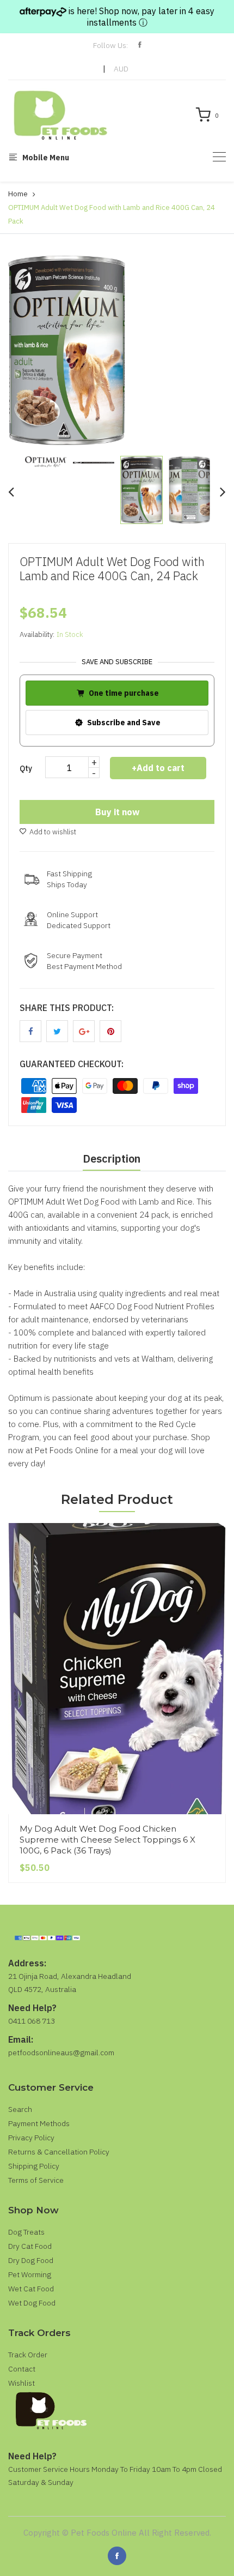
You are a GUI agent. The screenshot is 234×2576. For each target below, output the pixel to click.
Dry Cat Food (30, 2246)
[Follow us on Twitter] (57, 1031)
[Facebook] (117, 2556)
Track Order (28, 2355)
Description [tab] (112, 1158)
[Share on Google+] (84, 1031)
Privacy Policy (31, 2138)
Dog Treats (26, 2232)
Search (20, 2109)
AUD (121, 69)
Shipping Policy (34, 2166)
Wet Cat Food (31, 2289)
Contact (22, 2369)
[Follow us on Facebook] (30, 1031)
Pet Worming (30, 2274)
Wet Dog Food (32, 2303)
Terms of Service (36, 2180)
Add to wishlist (53, 832)
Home (18, 194)
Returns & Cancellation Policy (59, 2152)
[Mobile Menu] (219, 157)
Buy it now (117, 812)
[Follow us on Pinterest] (110, 1031)
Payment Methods (39, 2123)
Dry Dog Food (31, 2260)
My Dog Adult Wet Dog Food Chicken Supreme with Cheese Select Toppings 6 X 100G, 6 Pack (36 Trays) (107, 1840)
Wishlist (21, 2383)
